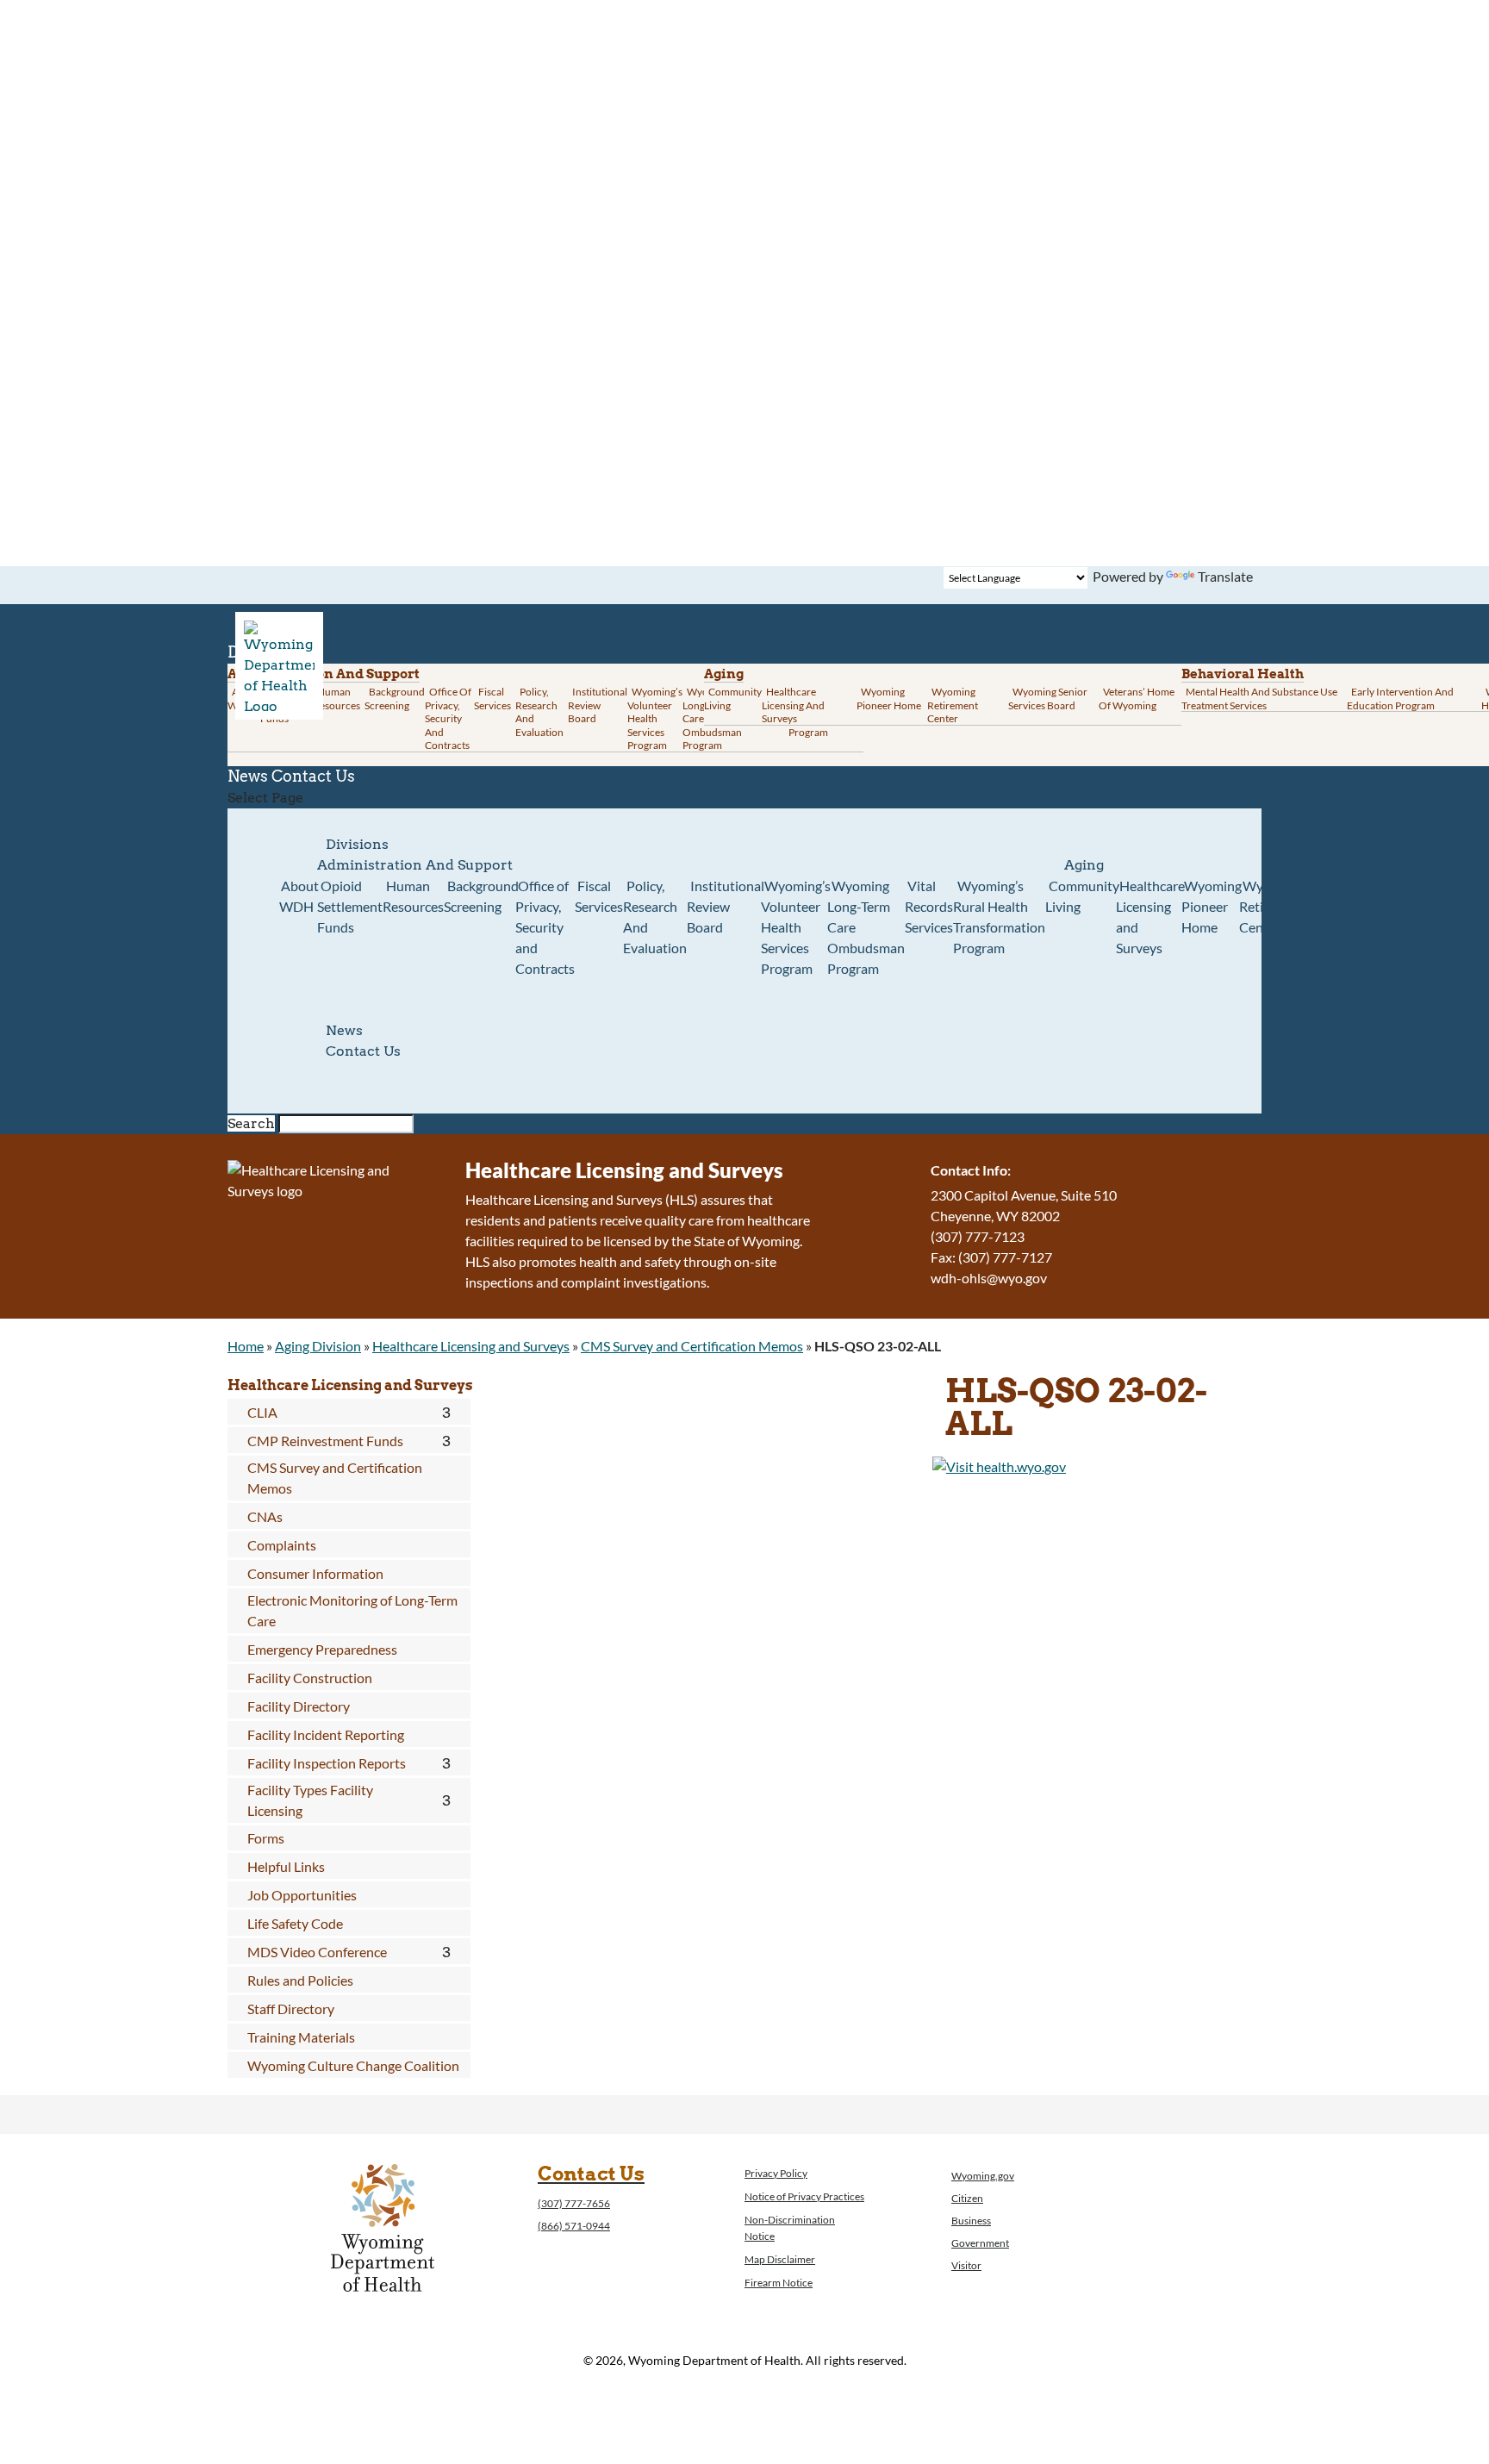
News (344, 1030)
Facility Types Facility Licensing (310, 1800)
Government (980, 2243)
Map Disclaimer (780, 2259)
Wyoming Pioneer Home (889, 699)
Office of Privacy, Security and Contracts (448, 718)
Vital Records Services (929, 906)
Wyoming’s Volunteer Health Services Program (655, 718)
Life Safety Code (295, 1923)
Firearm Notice (779, 2283)
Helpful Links (286, 1866)
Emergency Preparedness (322, 1649)
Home (246, 1346)
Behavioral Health (1243, 674)
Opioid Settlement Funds (350, 906)
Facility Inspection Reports (327, 1763)
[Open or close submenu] (447, 1413)
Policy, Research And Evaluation (539, 712)
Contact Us (313, 776)
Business (971, 2221)
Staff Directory (291, 2009)
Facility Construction (310, 1678)
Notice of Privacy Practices (804, 2196)
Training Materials (301, 2037)
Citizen (967, 2198)
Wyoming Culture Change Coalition (353, 2065)
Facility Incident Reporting (326, 1734)
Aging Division (318, 1346)
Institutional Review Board (598, 705)
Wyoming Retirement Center (953, 705)
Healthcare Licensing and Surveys (793, 705)
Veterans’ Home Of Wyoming (1137, 699)
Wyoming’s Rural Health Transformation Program (999, 917)
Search (251, 1123)
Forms (266, 1838)
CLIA (262, 1412)
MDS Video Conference (317, 1952)
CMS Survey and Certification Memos (692, 1346)
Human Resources (336, 699)
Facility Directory (299, 1706)
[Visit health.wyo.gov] (999, 1466)
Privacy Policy (776, 2173)
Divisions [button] (357, 844)
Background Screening (395, 699)
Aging (724, 674)
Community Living (733, 699)
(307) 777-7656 (574, 2203)
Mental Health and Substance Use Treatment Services (1259, 699)
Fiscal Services (492, 699)
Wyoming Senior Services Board (1048, 699)
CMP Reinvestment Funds (325, 1441)
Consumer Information (315, 1573)
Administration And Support (415, 865)
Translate (1225, 576)
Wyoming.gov (983, 2176)
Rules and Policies (300, 1980)
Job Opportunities (302, 1895)
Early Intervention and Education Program (1400, 699)
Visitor (966, 2265)
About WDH (299, 896)
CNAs (265, 1516)
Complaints (282, 1545)
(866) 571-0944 (574, 2226)
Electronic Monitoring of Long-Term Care (352, 1610)
